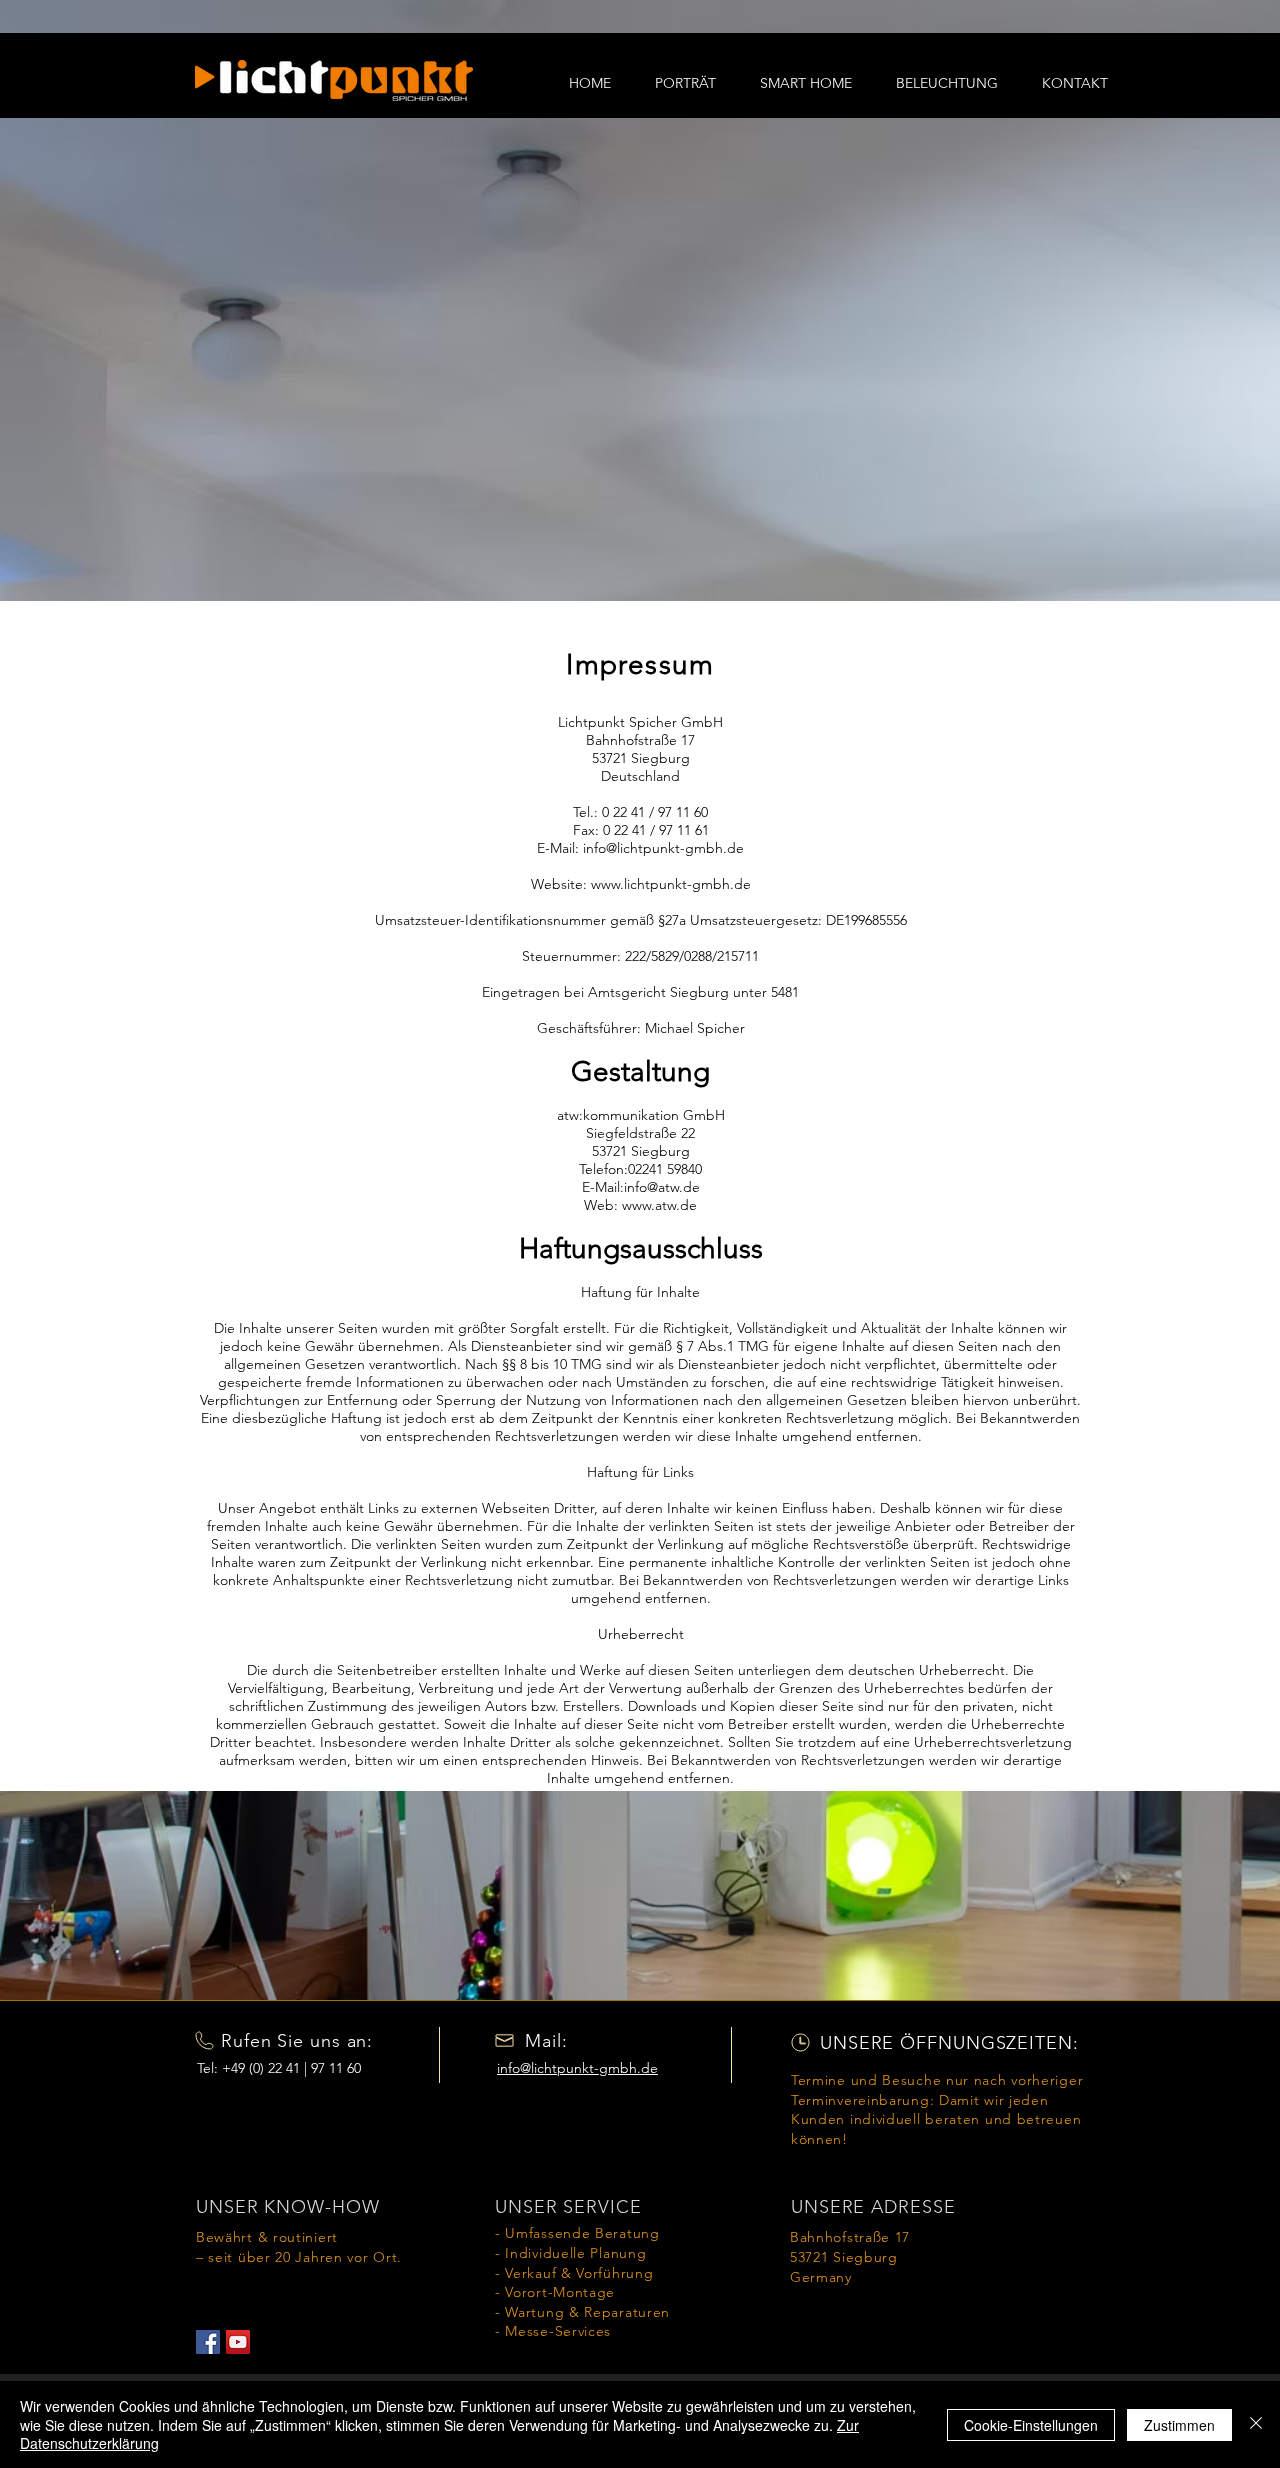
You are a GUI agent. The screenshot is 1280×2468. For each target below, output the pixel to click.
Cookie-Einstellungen (1031, 2425)
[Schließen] (1256, 2424)
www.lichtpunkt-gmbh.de (671, 884)
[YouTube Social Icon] (238, 2342)
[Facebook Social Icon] (208, 2342)
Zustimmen (1179, 2425)
